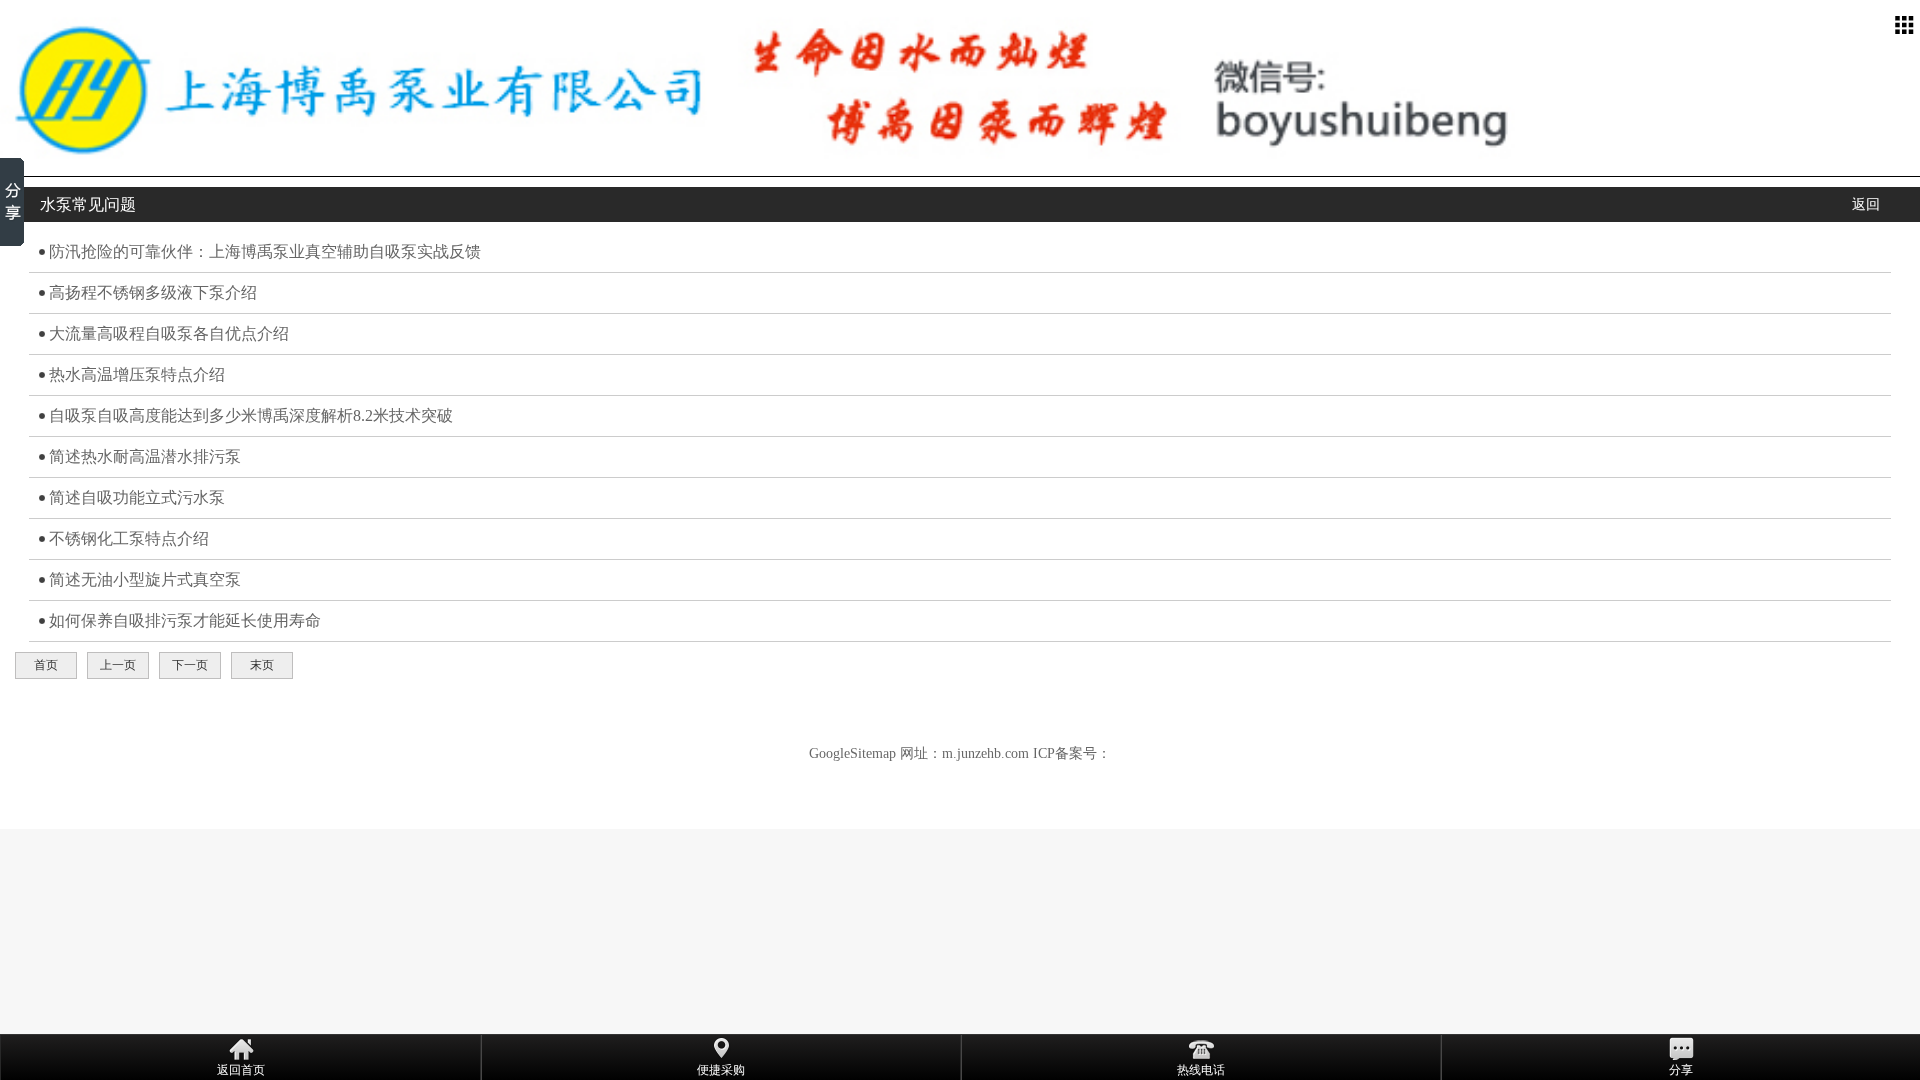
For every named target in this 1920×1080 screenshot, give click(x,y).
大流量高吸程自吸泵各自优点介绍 (169, 333)
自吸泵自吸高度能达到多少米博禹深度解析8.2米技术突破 (251, 415)
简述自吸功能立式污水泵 (137, 497)
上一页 (118, 665)
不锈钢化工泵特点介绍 (129, 538)
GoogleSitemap (852, 753)
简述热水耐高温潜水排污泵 (145, 456)
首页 (46, 665)
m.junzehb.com (985, 753)
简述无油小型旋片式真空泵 (145, 579)
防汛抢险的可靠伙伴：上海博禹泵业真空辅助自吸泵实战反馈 (265, 251)
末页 (262, 665)
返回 (1866, 204)
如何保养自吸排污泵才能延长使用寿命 (185, 620)
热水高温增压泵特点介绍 (137, 374)
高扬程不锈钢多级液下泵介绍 (153, 292)
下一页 (190, 665)
